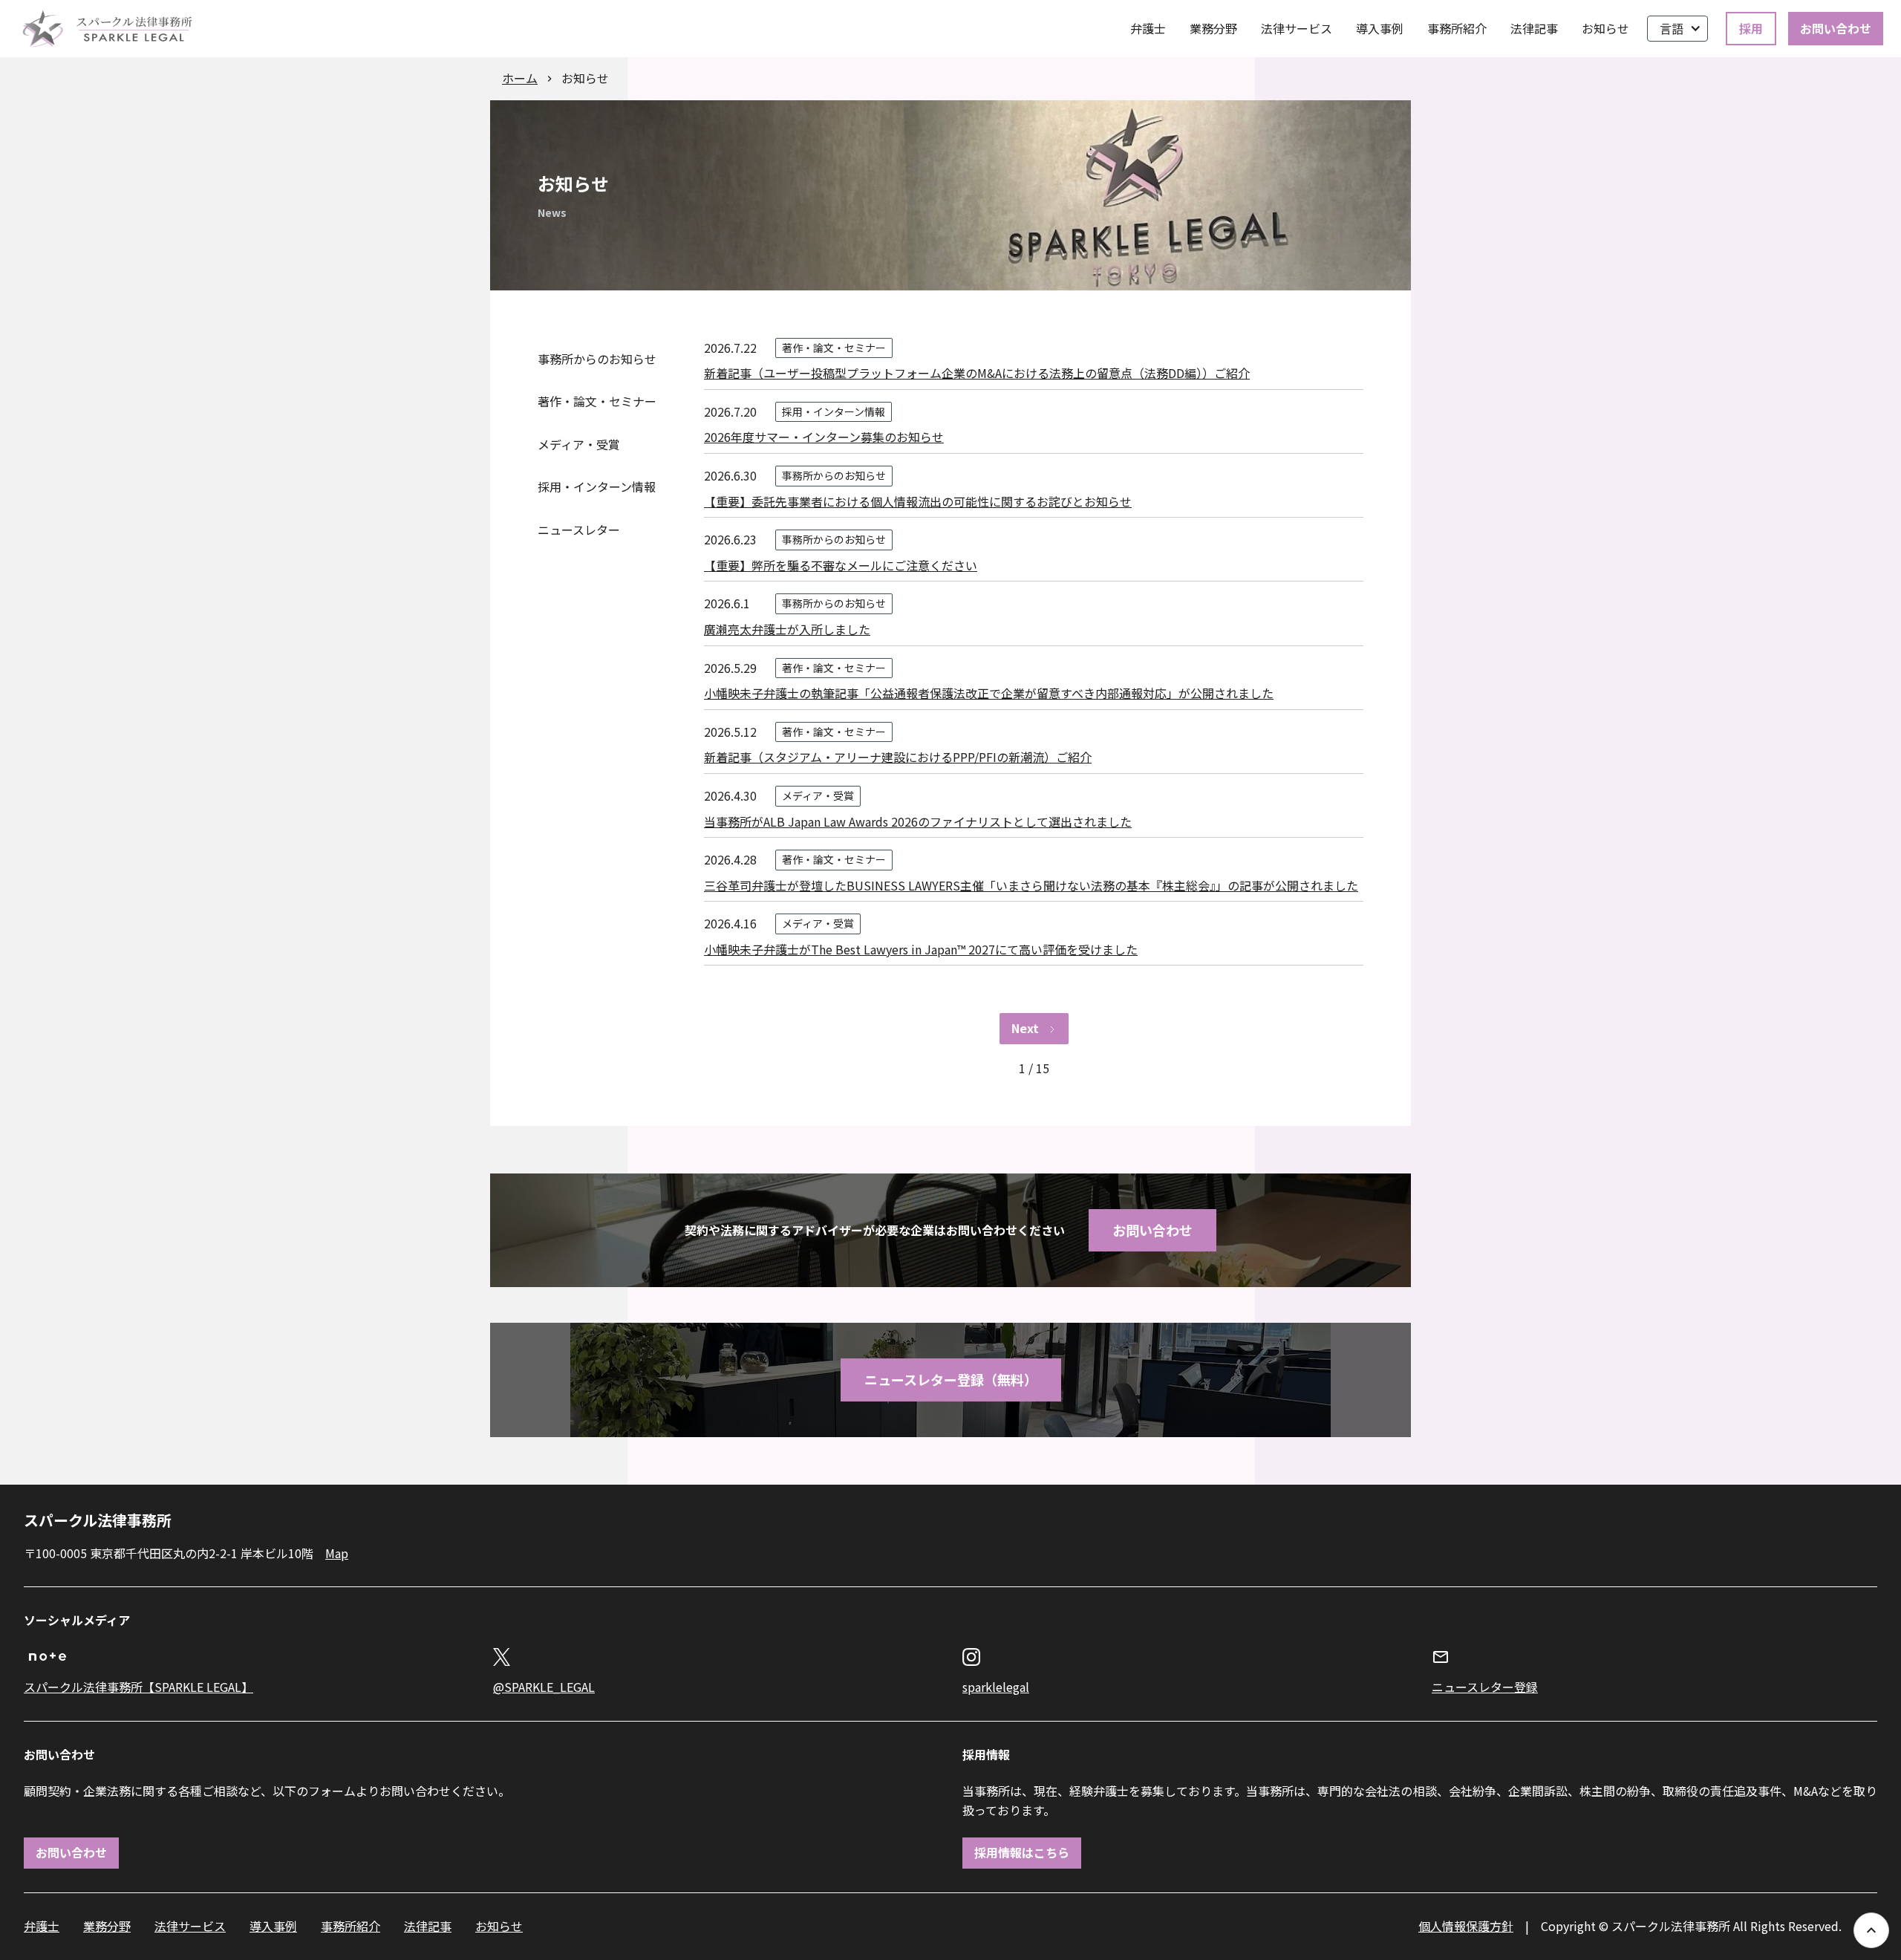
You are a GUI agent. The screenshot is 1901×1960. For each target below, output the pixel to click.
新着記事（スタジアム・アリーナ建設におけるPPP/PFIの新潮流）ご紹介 (898, 757)
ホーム (520, 78)
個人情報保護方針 (1466, 1926)
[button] (1677, 29)
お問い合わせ (1836, 28)
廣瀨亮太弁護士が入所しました (787, 629)
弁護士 (1148, 28)
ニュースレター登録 (1485, 1687)
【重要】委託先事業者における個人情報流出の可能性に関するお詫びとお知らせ (918, 501)
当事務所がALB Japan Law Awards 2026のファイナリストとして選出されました (918, 821)
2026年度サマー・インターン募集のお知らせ (824, 437)
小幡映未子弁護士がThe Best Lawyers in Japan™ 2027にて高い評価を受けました (921, 949)
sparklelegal (996, 1687)
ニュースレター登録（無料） (951, 1379)
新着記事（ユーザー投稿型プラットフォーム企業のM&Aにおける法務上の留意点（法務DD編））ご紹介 (977, 373)
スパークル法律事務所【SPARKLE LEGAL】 (138, 1687)
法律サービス (1297, 28)
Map (337, 1553)
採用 (1751, 28)
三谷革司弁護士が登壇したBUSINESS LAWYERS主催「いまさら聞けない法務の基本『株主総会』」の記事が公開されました (1031, 885)
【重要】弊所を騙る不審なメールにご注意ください (841, 565)
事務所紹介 (1457, 28)
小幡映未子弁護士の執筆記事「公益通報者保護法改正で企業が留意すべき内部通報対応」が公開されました (989, 693)
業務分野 (1213, 28)
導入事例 (1380, 28)
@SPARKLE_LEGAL (544, 1687)
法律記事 (1534, 28)
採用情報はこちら (1022, 1852)
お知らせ (1605, 28)
